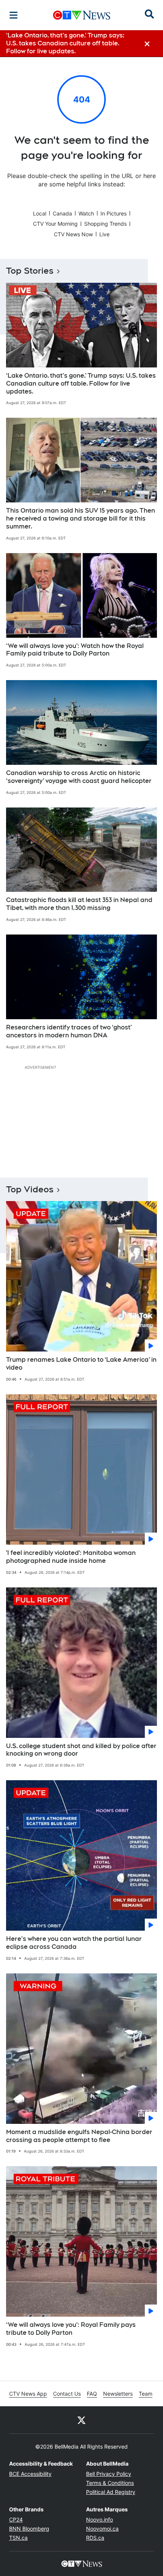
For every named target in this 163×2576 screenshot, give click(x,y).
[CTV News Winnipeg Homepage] (82, 15)
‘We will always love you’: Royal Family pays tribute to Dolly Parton (71, 2329)
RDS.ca (95, 2538)
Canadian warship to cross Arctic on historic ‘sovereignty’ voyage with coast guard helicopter (79, 777)
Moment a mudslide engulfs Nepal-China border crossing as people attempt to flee (79, 2136)
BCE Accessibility (30, 2474)
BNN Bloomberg (29, 2529)
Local (40, 213)
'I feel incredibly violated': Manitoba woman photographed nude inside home (71, 1557)
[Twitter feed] (81, 2420)
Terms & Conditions (110, 2483)
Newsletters (118, 2394)
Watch (86, 213)
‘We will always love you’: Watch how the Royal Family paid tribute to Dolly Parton (75, 650)
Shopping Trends (105, 224)
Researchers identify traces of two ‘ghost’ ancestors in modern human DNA (69, 1031)
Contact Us (67, 2394)
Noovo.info (100, 2519)
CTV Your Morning (55, 224)
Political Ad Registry (111, 2492)
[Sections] (14, 15)
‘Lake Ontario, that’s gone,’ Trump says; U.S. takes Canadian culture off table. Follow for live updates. (81, 384)
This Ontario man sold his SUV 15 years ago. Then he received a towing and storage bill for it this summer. (81, 518)
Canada (62, 213)
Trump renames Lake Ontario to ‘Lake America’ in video (81, 1364)
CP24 (16, 2519)
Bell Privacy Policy (109, 2474)
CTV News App (28, 2394)
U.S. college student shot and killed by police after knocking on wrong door (81, 1750)
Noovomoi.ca (102, 2529)
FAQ (92, 2394)
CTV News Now (73, 234)
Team (146, 2394)
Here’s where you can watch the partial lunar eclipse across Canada (74, 1943)
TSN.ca (18, 2538)
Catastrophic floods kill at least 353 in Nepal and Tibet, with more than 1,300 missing (79, 904)
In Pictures (114, 213)
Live (104, 234)
